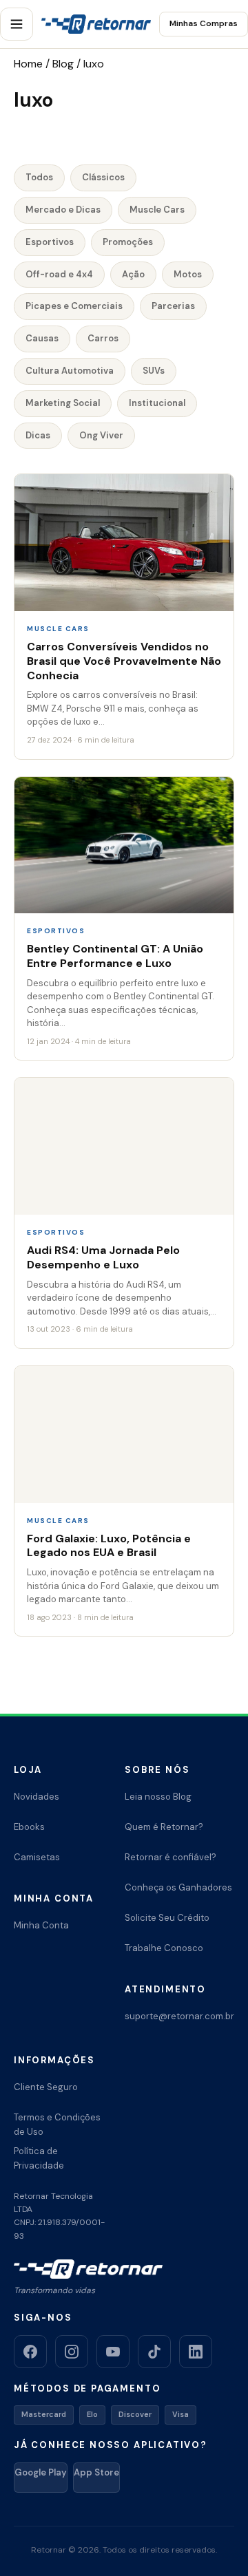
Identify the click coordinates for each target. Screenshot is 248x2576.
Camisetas (37, 1857)
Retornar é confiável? (170, 1857)
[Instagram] (72, 2352)
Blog (63, 64)
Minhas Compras (204, 23)
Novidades (37, 1797)
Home (28, 64)
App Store (96, 2472)
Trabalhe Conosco (164, 1948)
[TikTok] (154, 2352)
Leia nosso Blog (158, 1797)
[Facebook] (30, 2352)
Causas (42, 338)
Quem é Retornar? (164, 1827)
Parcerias (173, 306)
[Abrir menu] (17, 24)
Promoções (128, 242)
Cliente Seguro (46, 2087)
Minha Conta (41, 1925)
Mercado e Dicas (63, 210)
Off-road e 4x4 (59, 274)
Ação (133, 274)
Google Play (41, 2472)
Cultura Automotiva (70, 371)
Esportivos (50, 242)
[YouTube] (113, 2352)
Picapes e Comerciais (74, 306)
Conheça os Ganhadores (178, 1887)
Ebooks (29, 1827)
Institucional (157, 403)
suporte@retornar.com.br (179, 2016)
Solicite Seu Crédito (167, 1918)
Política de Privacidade (39, 2158)
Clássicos (103, 177)
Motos (188, 274)
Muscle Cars (157, 210)
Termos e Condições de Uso (57, 2125)
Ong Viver (101, 435)
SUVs (154, 371)
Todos (39, 177)
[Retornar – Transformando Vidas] (96, 24)
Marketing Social (63, 403)
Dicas (38, 435)
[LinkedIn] (196, 2352)
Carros (103, 338)
